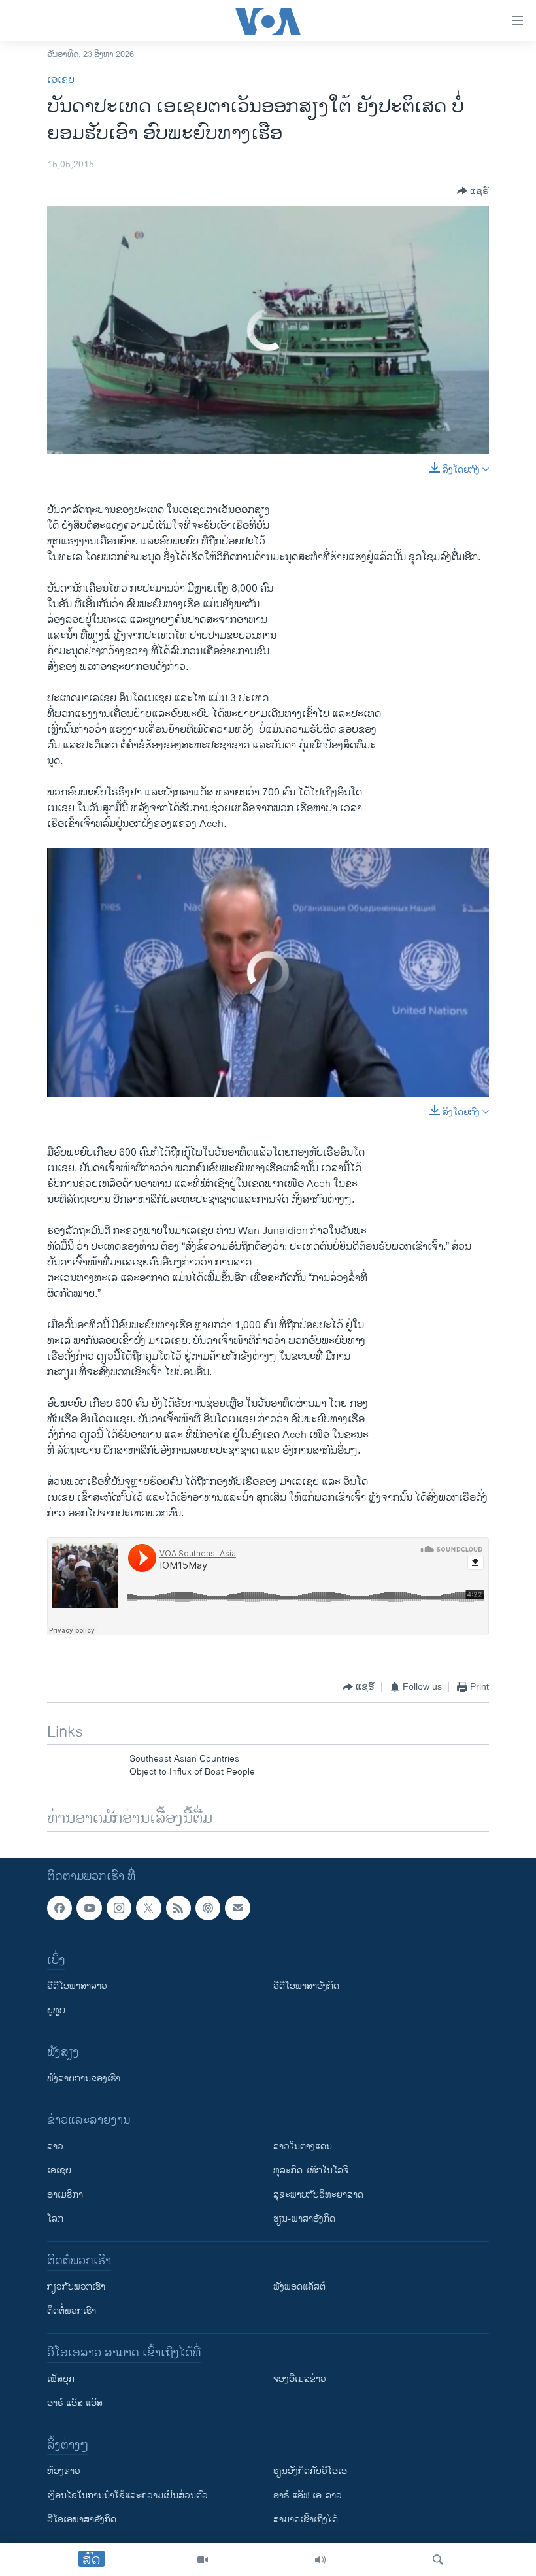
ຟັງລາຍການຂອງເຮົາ (84, 2078)
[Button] (473, 191)
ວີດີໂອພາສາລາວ (77, 1986)
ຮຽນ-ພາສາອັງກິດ (304, 2219)
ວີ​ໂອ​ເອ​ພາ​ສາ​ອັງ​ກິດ (82, 2519)
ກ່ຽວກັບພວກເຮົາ (76, 2287)
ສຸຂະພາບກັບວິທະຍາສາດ (318, 2195)
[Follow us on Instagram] (119, 1908)
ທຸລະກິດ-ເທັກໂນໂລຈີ (311, 2170)
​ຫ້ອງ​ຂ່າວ (64, 2471)
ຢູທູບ (56, 2010)
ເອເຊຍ (61, 80)
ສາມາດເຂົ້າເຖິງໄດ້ (306, 2519)
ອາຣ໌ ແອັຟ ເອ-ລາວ (308, 2495)
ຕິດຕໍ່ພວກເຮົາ (72, 2311)
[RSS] (178, 1908)
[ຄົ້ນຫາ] (438, 2560)
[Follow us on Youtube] (89, 1908)
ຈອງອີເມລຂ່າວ (300, 2379)
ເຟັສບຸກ (61, 2379)
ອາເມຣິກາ (65, 2195)
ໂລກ (55, 2219)
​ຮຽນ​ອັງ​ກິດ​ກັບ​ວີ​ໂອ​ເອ (310, 2471)
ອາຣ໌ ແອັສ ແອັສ (75, 2403)
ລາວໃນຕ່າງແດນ (303, 2146)
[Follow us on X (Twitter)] (148, 1908)
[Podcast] (208, 1908)
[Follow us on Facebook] (59, 1908)
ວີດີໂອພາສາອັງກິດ (306, 1986)
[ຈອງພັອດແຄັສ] (237, 1908)
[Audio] (320, 2560)
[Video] (203, 2560)
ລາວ (55, 2146)
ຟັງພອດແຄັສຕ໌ (299, 2287)
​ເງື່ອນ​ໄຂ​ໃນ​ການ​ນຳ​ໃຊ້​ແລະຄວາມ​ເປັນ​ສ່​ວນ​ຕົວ (127, 2495)
